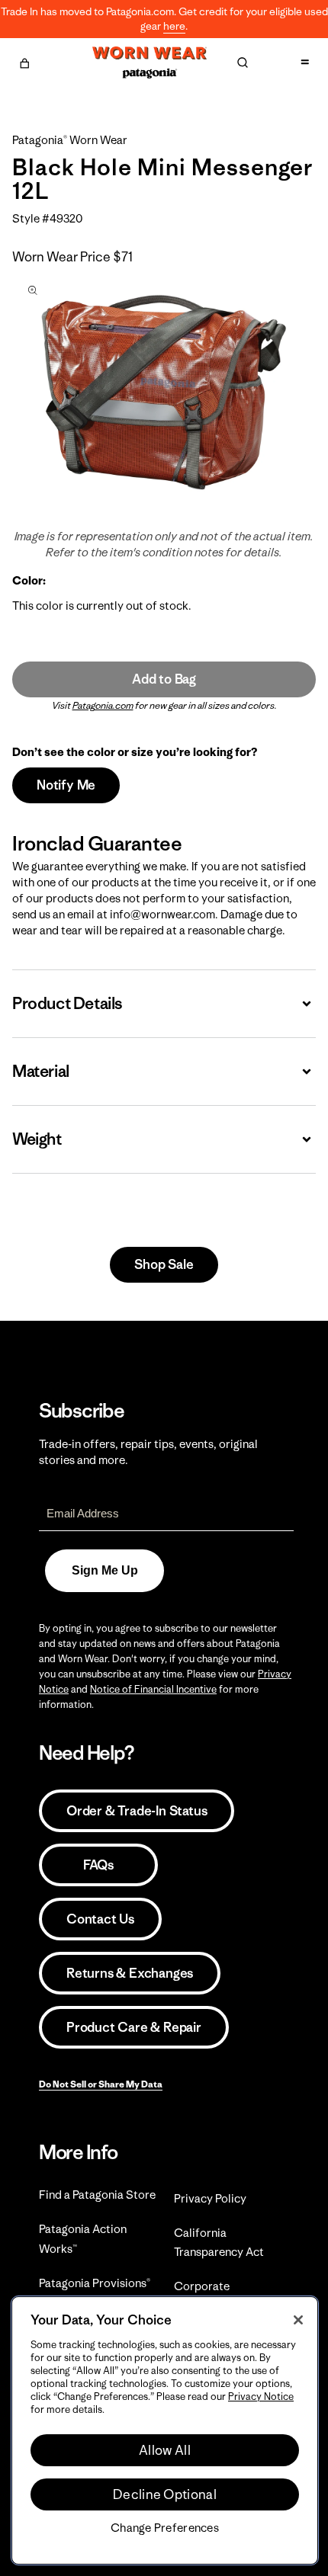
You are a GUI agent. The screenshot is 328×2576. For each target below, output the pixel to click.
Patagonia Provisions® (95, 2283)
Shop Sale (164, 1264)
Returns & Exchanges (130, 1973)
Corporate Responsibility (211, 2296)
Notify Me (66, 785)
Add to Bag (164, 679)
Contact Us (100, 1919)
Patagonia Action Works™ (83, 2238)
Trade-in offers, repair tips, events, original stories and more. (148, 1452)
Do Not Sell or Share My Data (101, 2084)
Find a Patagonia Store (97, 2195)
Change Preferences (165, 2528)
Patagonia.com (103, 705)
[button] (24, 61)
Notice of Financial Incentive (153, 1689)
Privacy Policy (210, 2198)
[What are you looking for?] (243, 62)
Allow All (165, 2450)
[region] (165, 2430)
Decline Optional (165, 2494)
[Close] (298, 2320)
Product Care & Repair (134, 2027)
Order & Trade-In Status (137, 1811)
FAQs (98, 1865)
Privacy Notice (261, 2397)
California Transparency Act (219, 2242)
